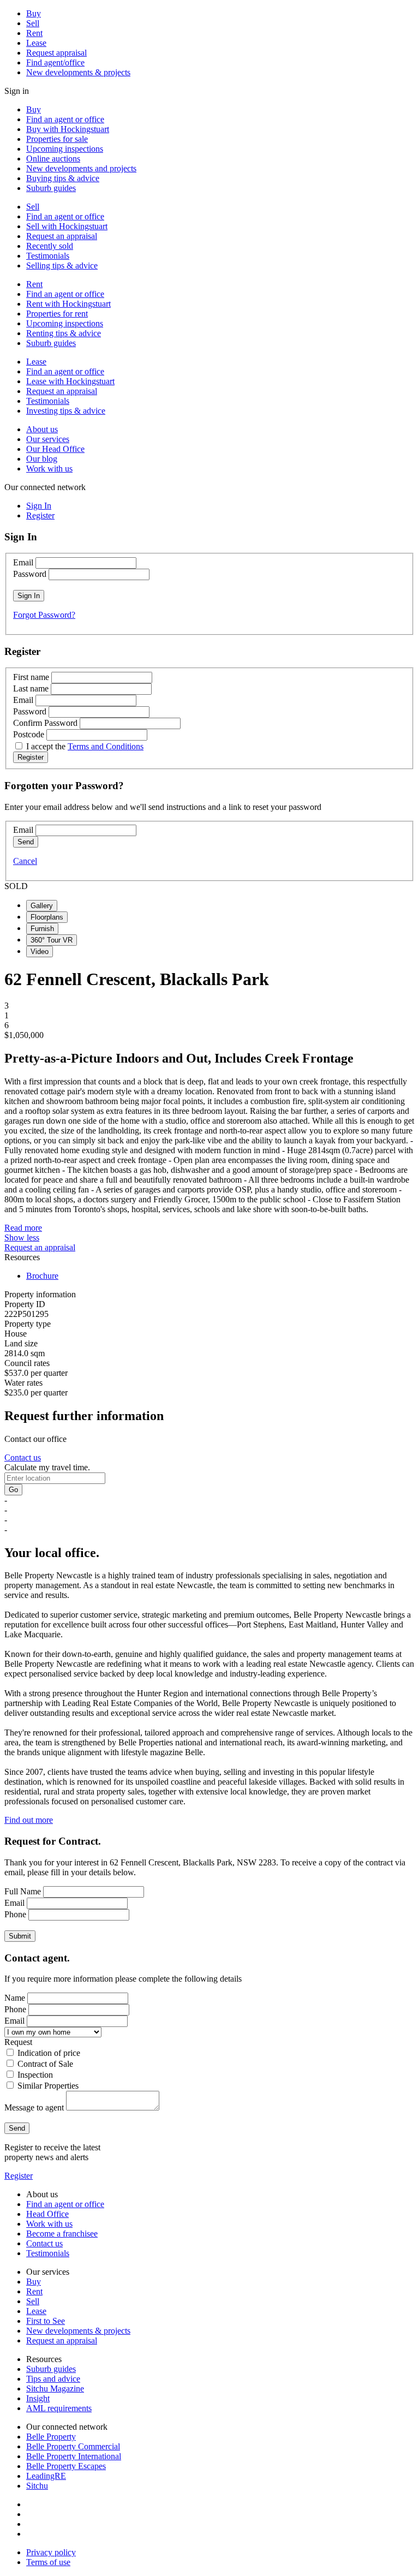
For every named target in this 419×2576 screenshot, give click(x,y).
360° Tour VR (52, 940)
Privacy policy (51, 2552)
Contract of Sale (45, 2064)
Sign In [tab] (39, 506)
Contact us (23, 1457)
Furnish (42, 929)
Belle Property (51, 2437)
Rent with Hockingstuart (68, 304)
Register (19, 2176)
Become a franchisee (62, 2234)
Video (40, 952)
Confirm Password (45, 723)
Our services (48, 439)
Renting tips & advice (64, 333)
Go (13, 1490)
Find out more (29, 1820)
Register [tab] (40, 515)
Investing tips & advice (66, 411)
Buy (34, 13)
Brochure (42, 1276)
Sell (33, 23)
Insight (38, 2398)
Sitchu (37, 2486)
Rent (34, 33)
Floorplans (47, 917)
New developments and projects (81, 168)
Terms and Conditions (106, 746)
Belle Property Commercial (73, 2446)
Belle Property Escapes (66, 2466)
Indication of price (49, 2053)
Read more (23, 1228)
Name (15, 1998)
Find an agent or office (65, 119)
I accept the (85, 746)
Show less (22, 1238)
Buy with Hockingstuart (68, 129)
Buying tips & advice (63, 178)
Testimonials (48, 256)
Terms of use (48, 2562)
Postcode (29, 734)
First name (31, 677)
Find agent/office (55, 62)
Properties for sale (57, 139)
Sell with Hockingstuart (67, 226)
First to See (46, 2321)
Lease (36, 43)
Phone (15, 1914)
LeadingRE (46, 2476)
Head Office (47, 2214)
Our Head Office (55, 449)
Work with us (49, 469)
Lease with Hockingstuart (70, 381)
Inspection (35, 2075)
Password (30, 574)
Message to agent (34, 2107)
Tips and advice (53, 2379)
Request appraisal (56, 53)
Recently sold (50, 246)
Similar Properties (48, 2086)
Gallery (42, 906)
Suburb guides (51, 188)
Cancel (25, 861)
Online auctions (53, 159)
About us (42, 429)
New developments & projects (78, 72)
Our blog (42, 459)
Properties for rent (57, 314)
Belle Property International (74, 2456)
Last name (31, 688)
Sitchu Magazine (55, 2389)
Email (23, 562)
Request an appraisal (62, 236)
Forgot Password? (44, 615)
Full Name (23, 1891)
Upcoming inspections (65, 149)
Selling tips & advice (62, 266)
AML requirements (59, 2408)
